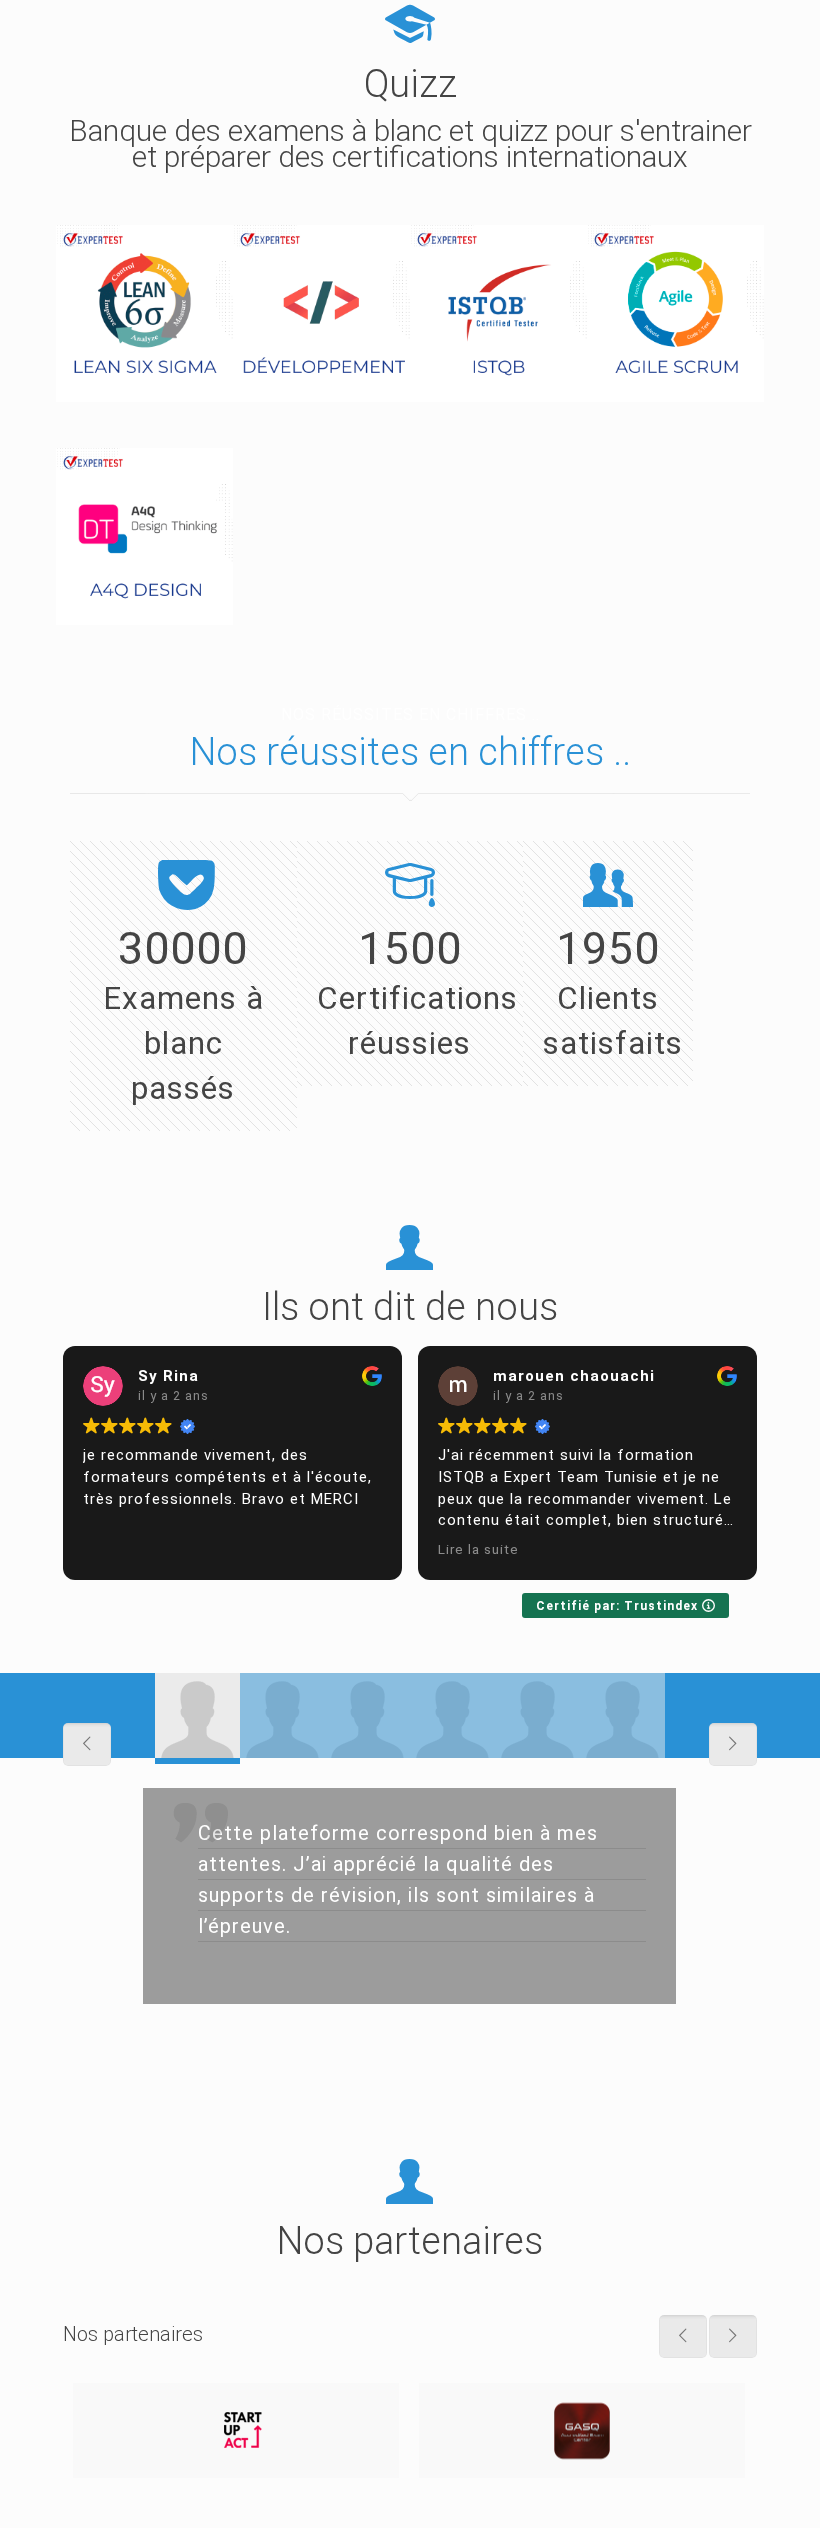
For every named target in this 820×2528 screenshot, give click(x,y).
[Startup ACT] (236, 2430)
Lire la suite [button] (478, 1549)
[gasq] (582, 2430)
